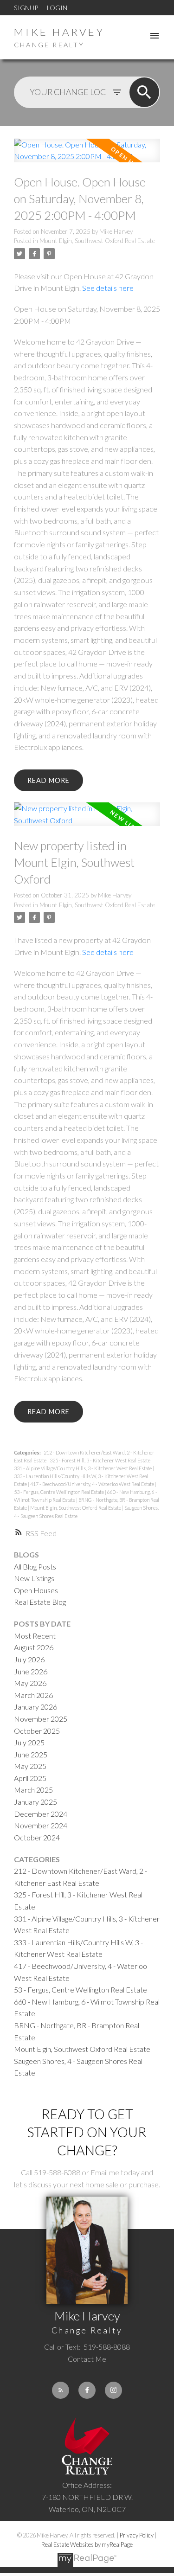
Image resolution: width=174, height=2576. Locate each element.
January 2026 (35, 1707)
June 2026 (31, 1671)
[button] (61, 2390)
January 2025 (35, 1802)
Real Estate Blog (40, 1602)
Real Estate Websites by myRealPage (87, 2544)
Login (57, 8)
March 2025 (33, 1790)
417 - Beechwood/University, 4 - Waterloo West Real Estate (93, 1484)
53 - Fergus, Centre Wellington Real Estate (59, 1492)
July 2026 (29, 1659)
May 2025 (30, 1766)
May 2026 (30, 1683)
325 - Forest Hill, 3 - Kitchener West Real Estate (100, 1460)
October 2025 (37, 1731)
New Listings (34, 1578)
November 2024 (41, 1825)
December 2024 (41, 1814)
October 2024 (37, 1837)
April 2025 (30, 1778)
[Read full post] (87, 156)
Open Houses (36, 1590)
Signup (26, 8)
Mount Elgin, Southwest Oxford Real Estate (97, 241)
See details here (108, 288)
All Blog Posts (35, 1567)
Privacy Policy (137, 2535)
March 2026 (33, 1695)
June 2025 (31, 1754)
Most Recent (35, 1636)
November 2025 (41, 1719)
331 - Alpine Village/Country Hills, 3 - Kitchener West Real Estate (83, 1468)
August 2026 (34, 1647)
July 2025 (29, 1742)
